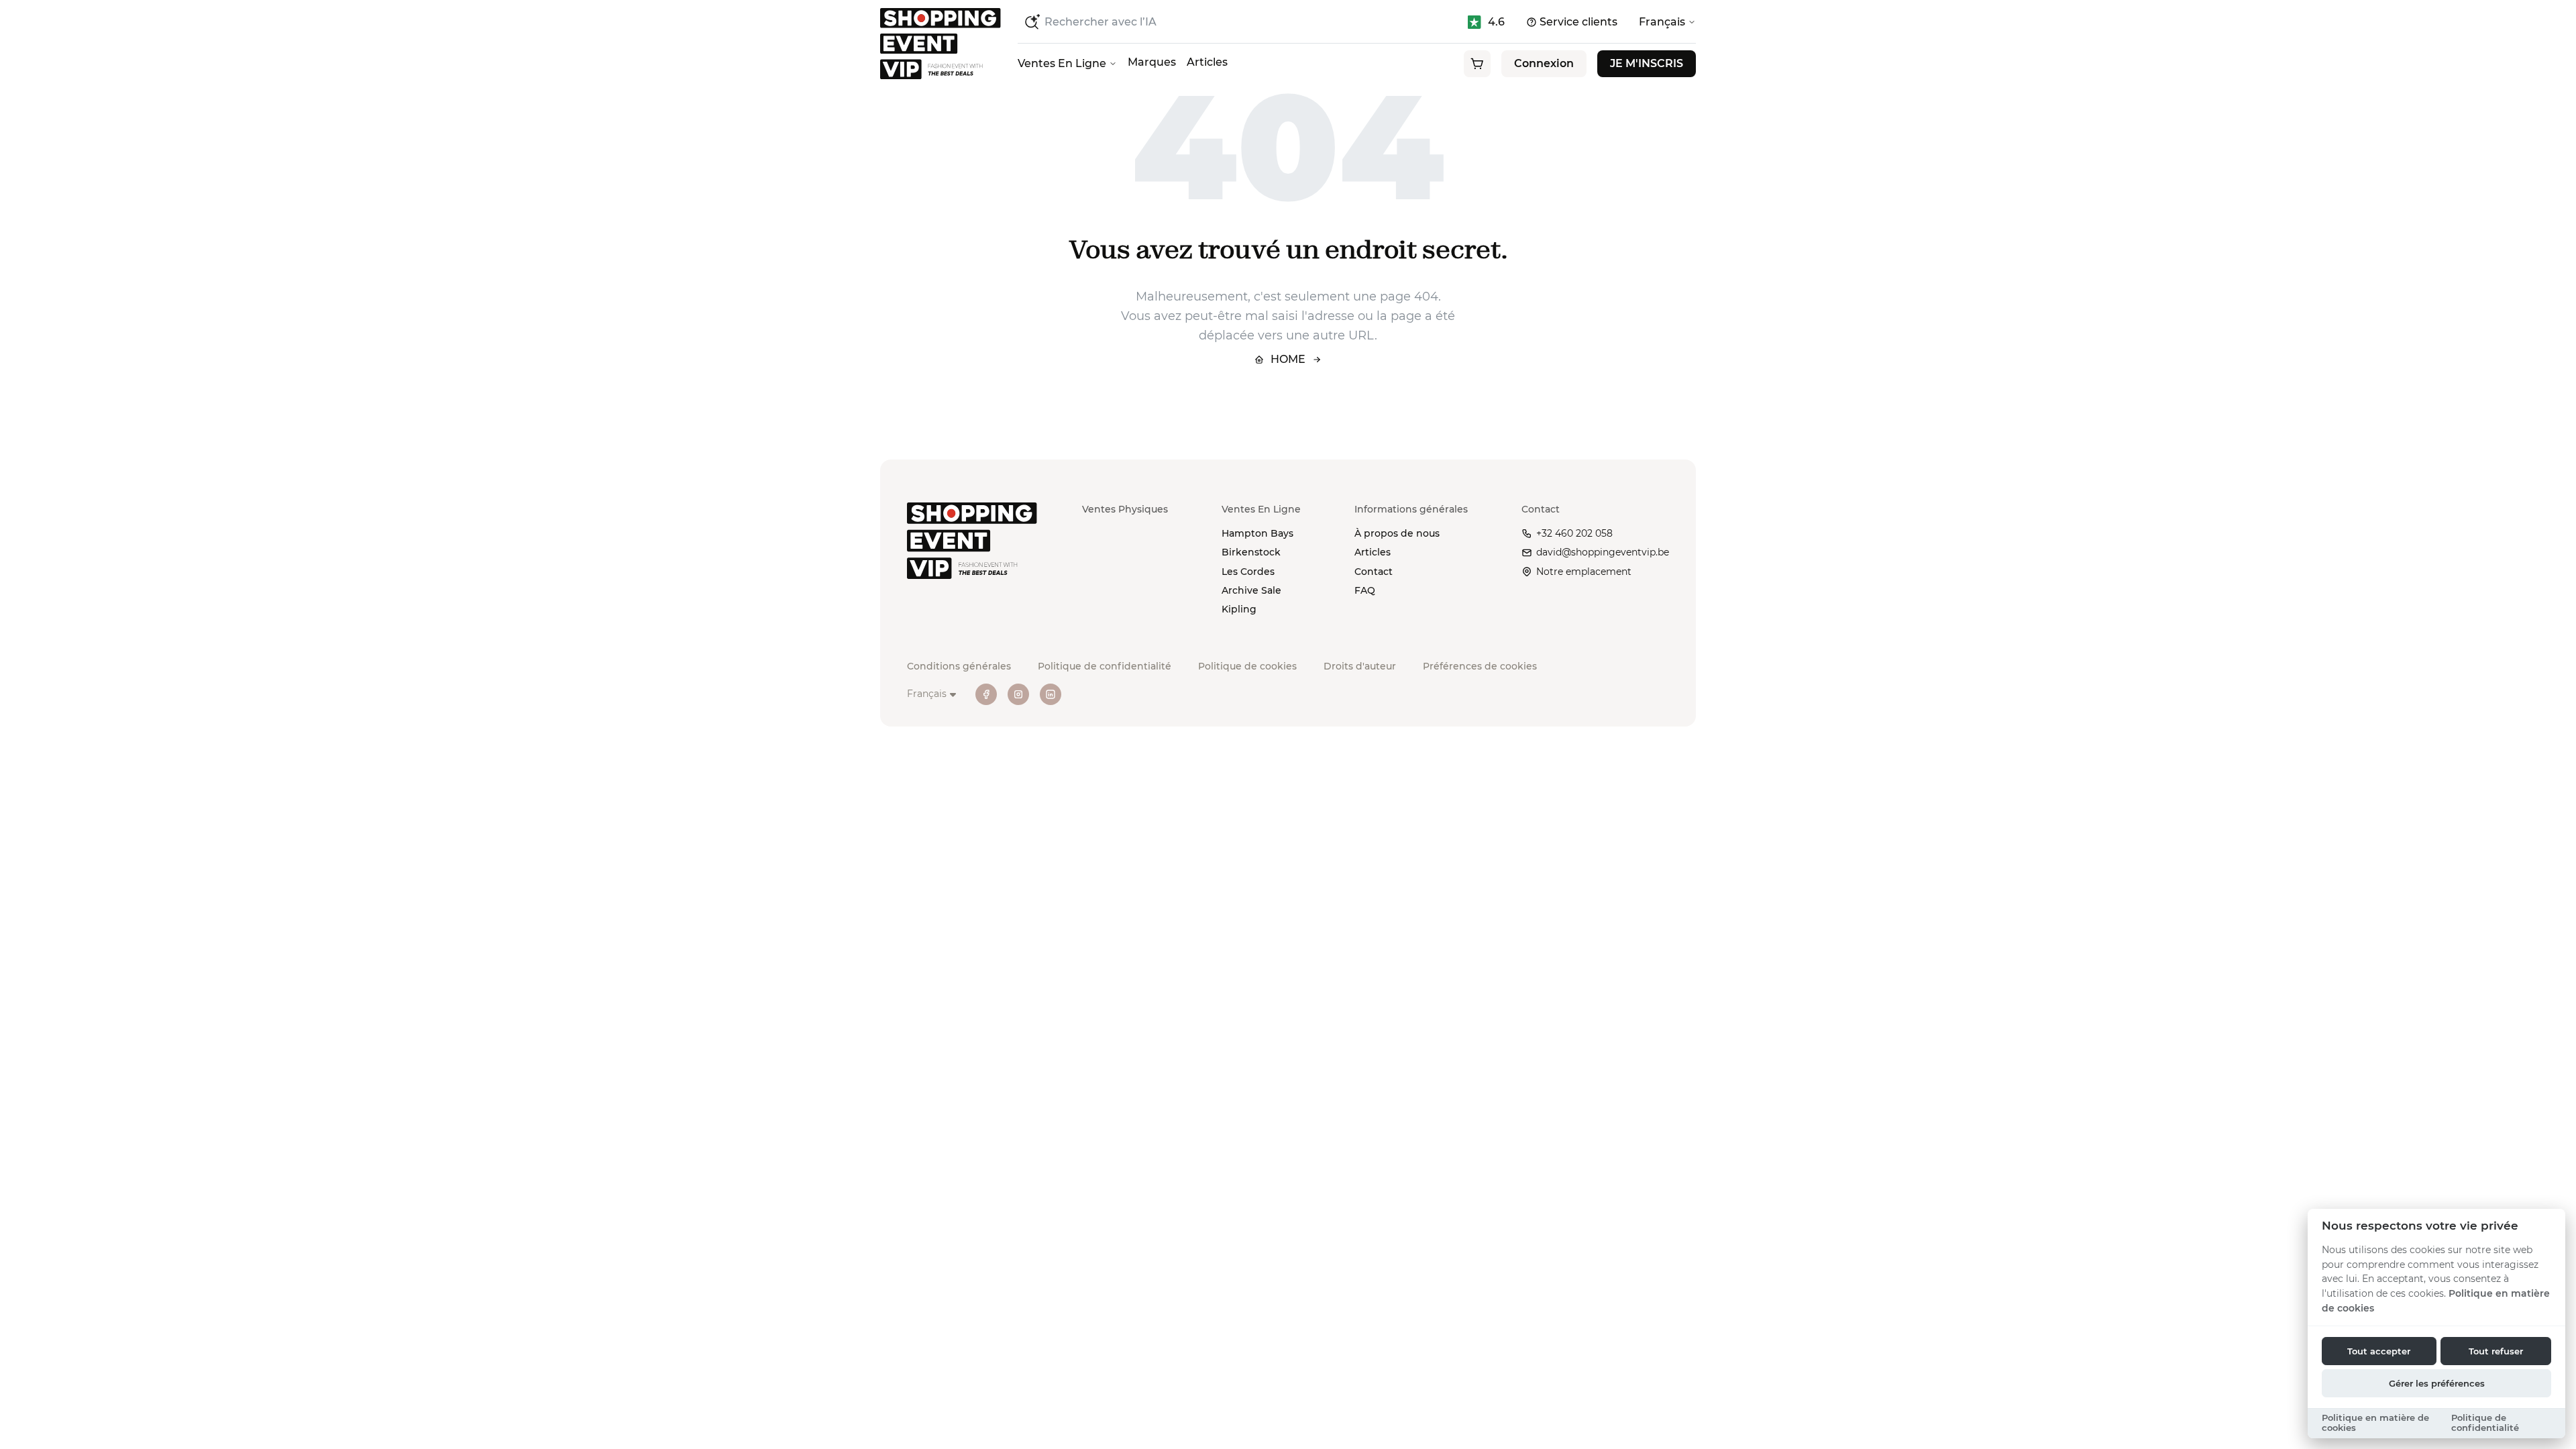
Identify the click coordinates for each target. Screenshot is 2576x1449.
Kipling (1239, 609)
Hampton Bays (1257, 533)
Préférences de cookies (1480, 666)
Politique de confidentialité (1105, 666)
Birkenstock (1251, 552)
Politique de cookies (1247, 666)
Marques (1152, 62)
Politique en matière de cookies (2375, 1423)
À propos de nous (1397, 533)
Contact (1374, 572)
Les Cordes (1248, 572)
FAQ (1365, 590)
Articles (1207, 62)
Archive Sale (1251, 590)
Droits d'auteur (1360, 666)
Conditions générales (959, 666)
